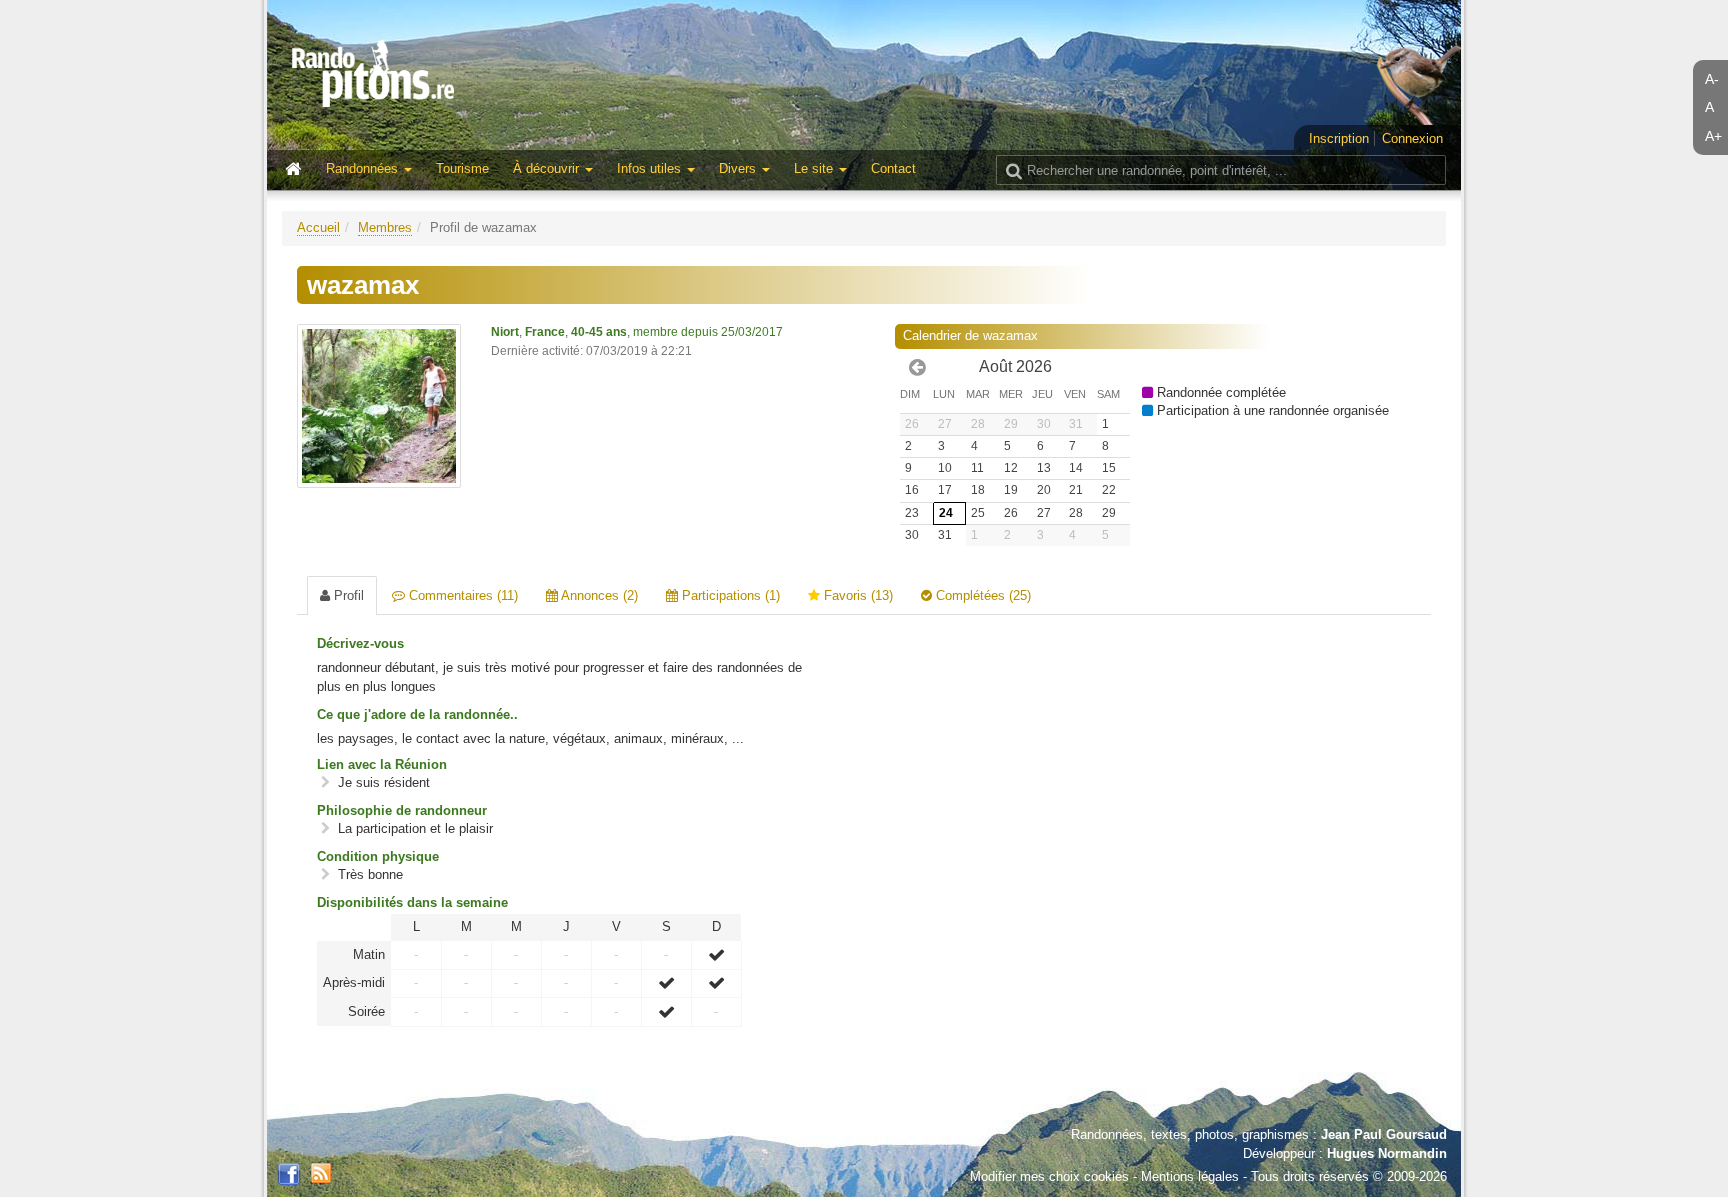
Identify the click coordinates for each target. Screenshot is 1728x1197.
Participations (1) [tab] (729, 595)
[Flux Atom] (321, 1171)
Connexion (1412, 138)
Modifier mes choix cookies (1049, 1176)
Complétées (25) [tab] (981, 595)
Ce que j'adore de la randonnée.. (417, 714)
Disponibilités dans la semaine (412, 902)
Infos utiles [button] (651, 168)
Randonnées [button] (364, 168)
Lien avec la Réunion (382, 764)
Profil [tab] (347, 595)
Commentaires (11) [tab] (461, 595)
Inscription (1339, 138)
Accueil (318, 227)
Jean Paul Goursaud (1384, 1134)
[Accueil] (298, 170)
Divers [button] (739, 168)
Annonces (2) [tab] (598, 595)
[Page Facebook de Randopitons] (289, 1175)
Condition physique (378, 856)
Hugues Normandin (1387, 1153)
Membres (385, 227)
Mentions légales (1190, 1176)
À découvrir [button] (548, 168)
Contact (893, 168)
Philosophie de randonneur (402, 810)
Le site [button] (815, 168)
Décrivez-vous (360, 643)
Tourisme (462, 168)
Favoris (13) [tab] (856, 595)
